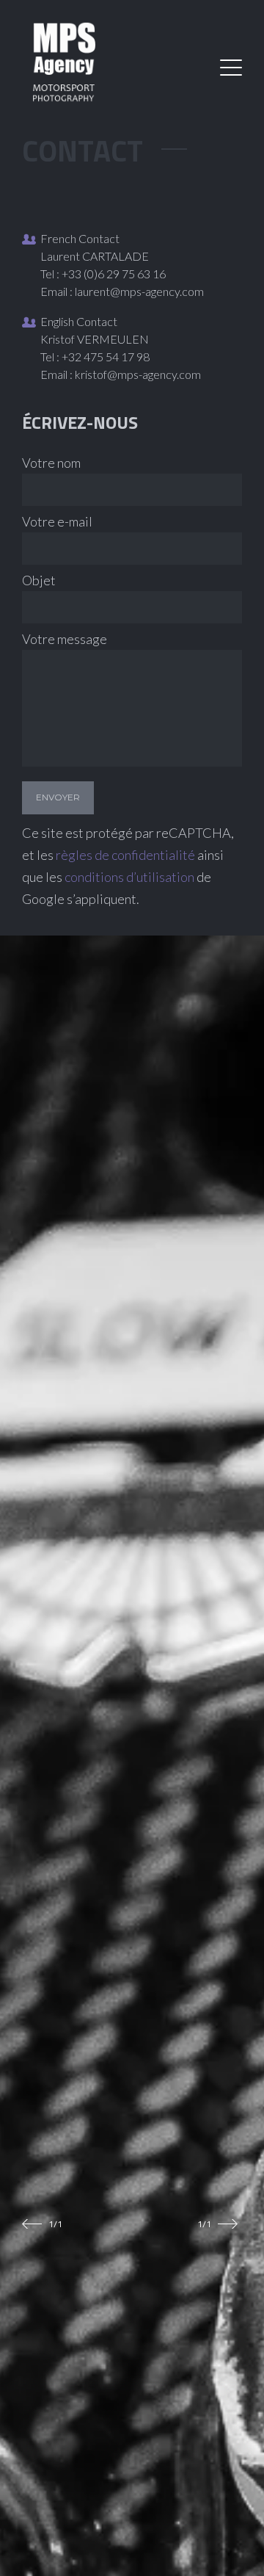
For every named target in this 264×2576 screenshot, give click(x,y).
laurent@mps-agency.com (139, 291)
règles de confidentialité (125, 855)
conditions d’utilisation (129, 877)
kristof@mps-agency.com (138, 374)
